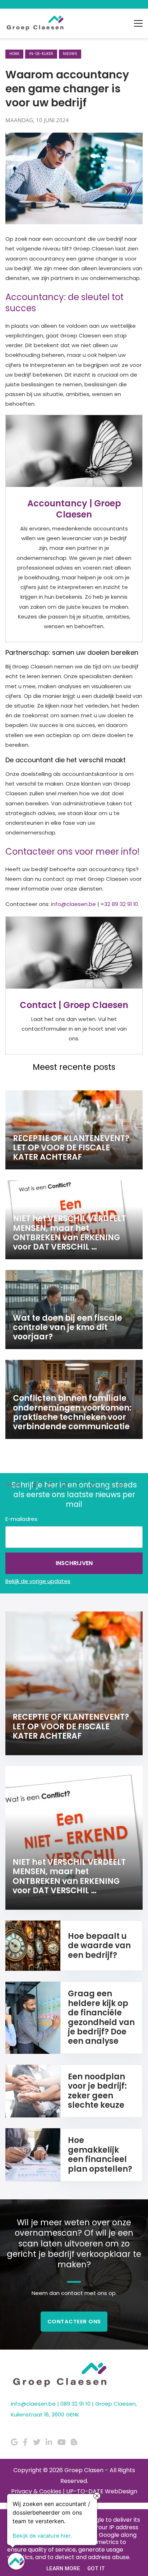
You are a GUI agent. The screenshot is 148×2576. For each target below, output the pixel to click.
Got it (96, 2568)
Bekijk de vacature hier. (42, 2534)
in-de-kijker (41, 54)
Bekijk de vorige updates (38, 1581)
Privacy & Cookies (36, 2491)
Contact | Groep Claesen (74, 1005)
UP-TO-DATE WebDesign (102, 2491)
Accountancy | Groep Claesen (74, 509)
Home (14, 54)
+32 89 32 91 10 (119, 904)
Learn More (63, 2568)
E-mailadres (21, 1519)
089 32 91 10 (75, 2404)
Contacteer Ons (74, 2321)
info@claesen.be (73, 904)
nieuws (70, 54)
